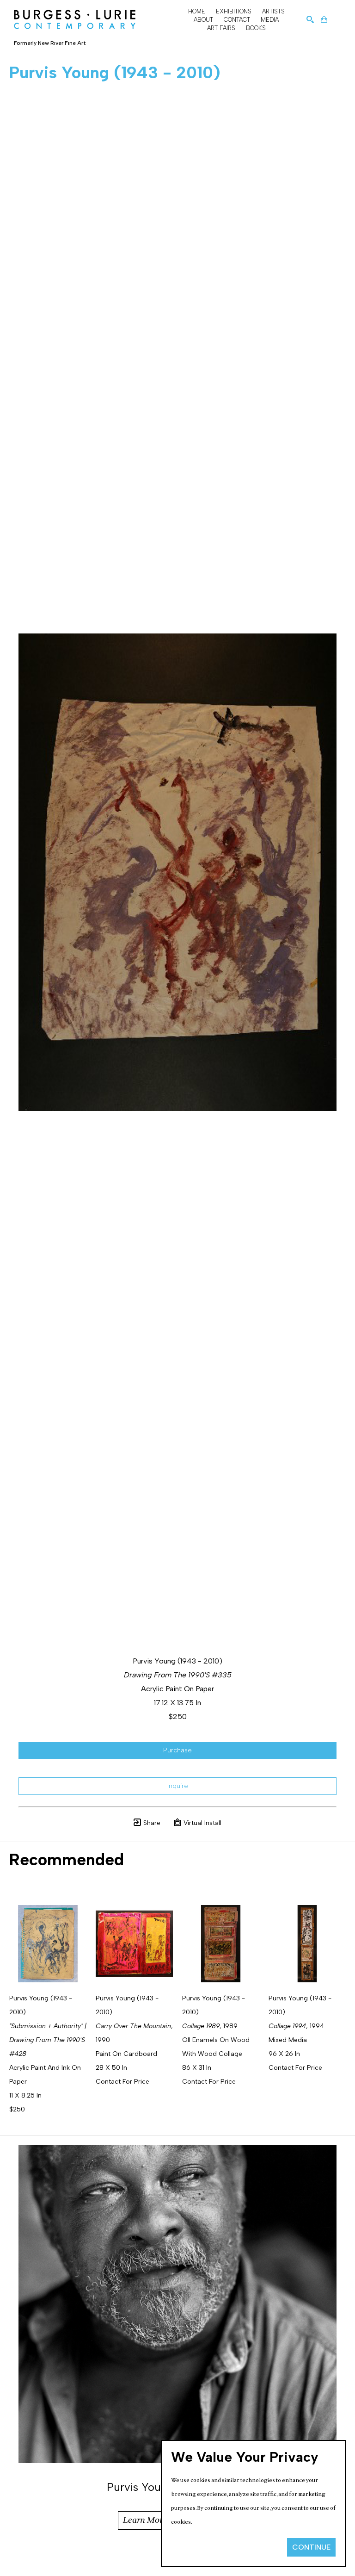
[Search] (310, 19)
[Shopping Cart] (324, 19)
